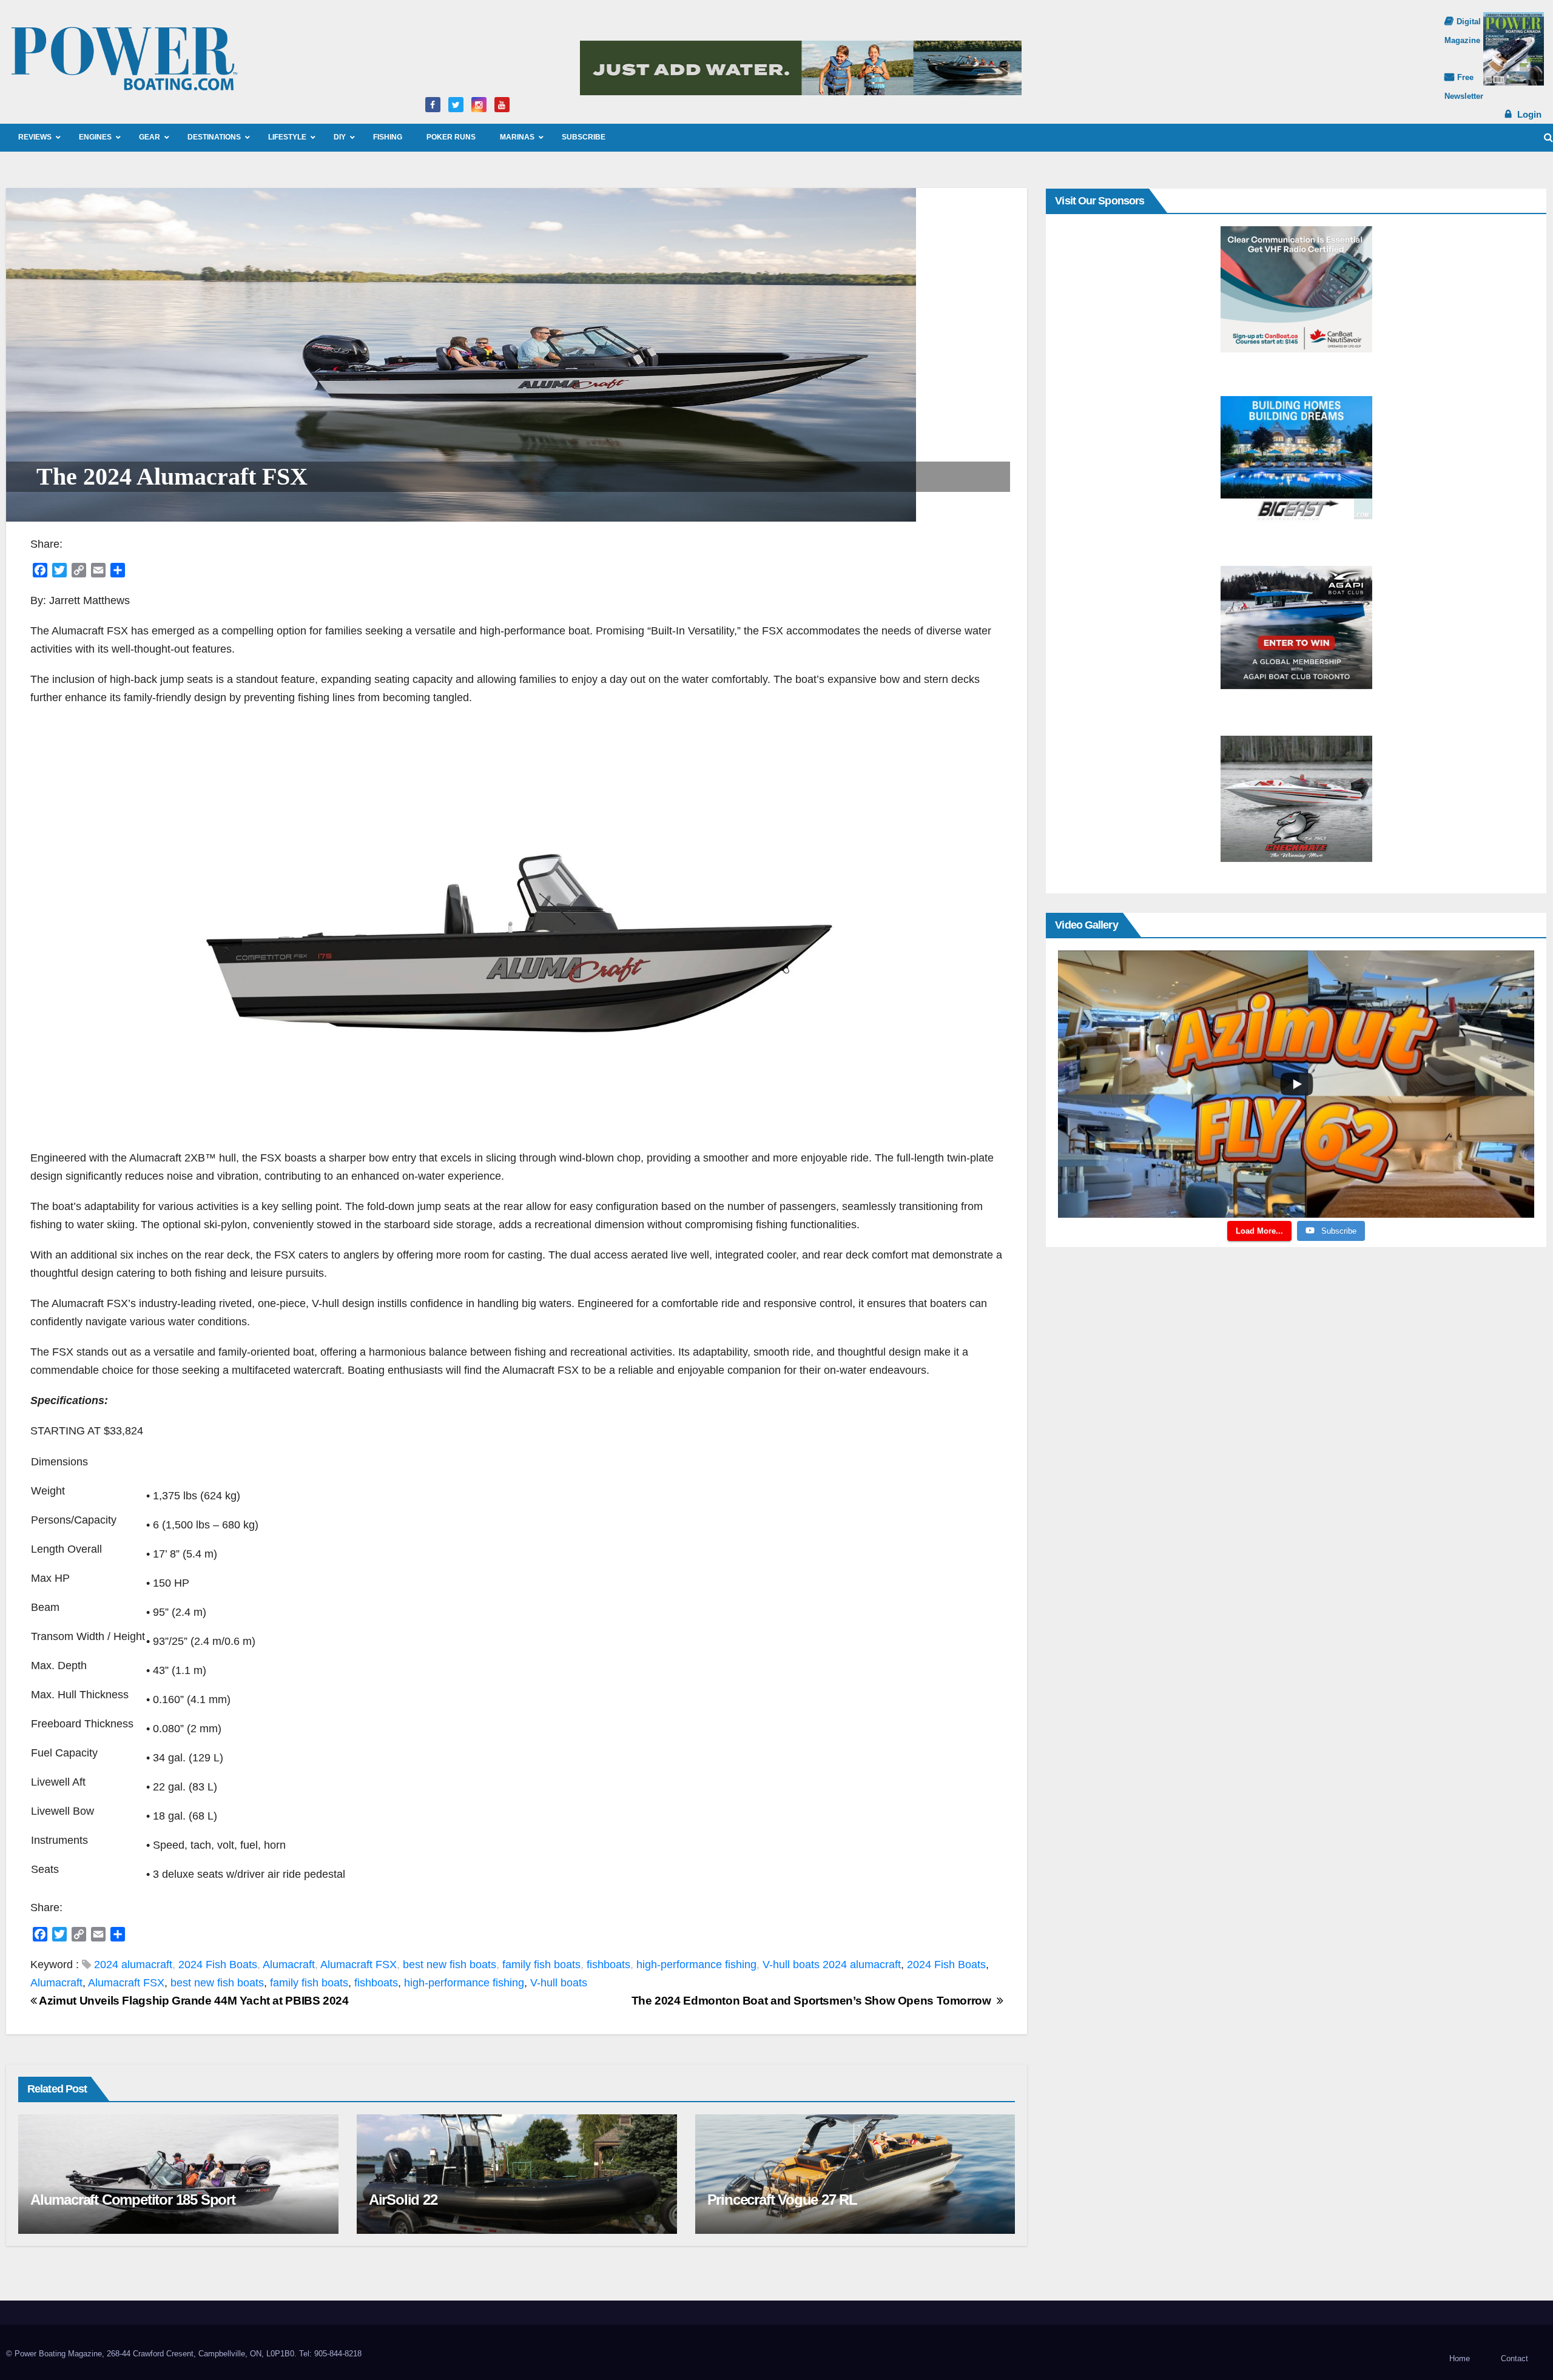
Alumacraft (289, 1965)
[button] (1548, 137)
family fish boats (541, 1965)
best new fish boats (450, 1965)
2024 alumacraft (133, 1965)
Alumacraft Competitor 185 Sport (133, 2200)
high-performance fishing (696, 1965)
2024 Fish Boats (218, 1965)
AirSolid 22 (403, 2200)
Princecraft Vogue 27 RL (782, 2200)
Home (1460, 2358)
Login (1529, 114)
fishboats (608, 1965)
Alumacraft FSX (359, 1965)
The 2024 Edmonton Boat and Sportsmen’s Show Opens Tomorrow (814, 2001)
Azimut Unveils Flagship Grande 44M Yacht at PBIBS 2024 (193, 2001)
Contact (1514, 2358)
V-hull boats (791, 1965)
